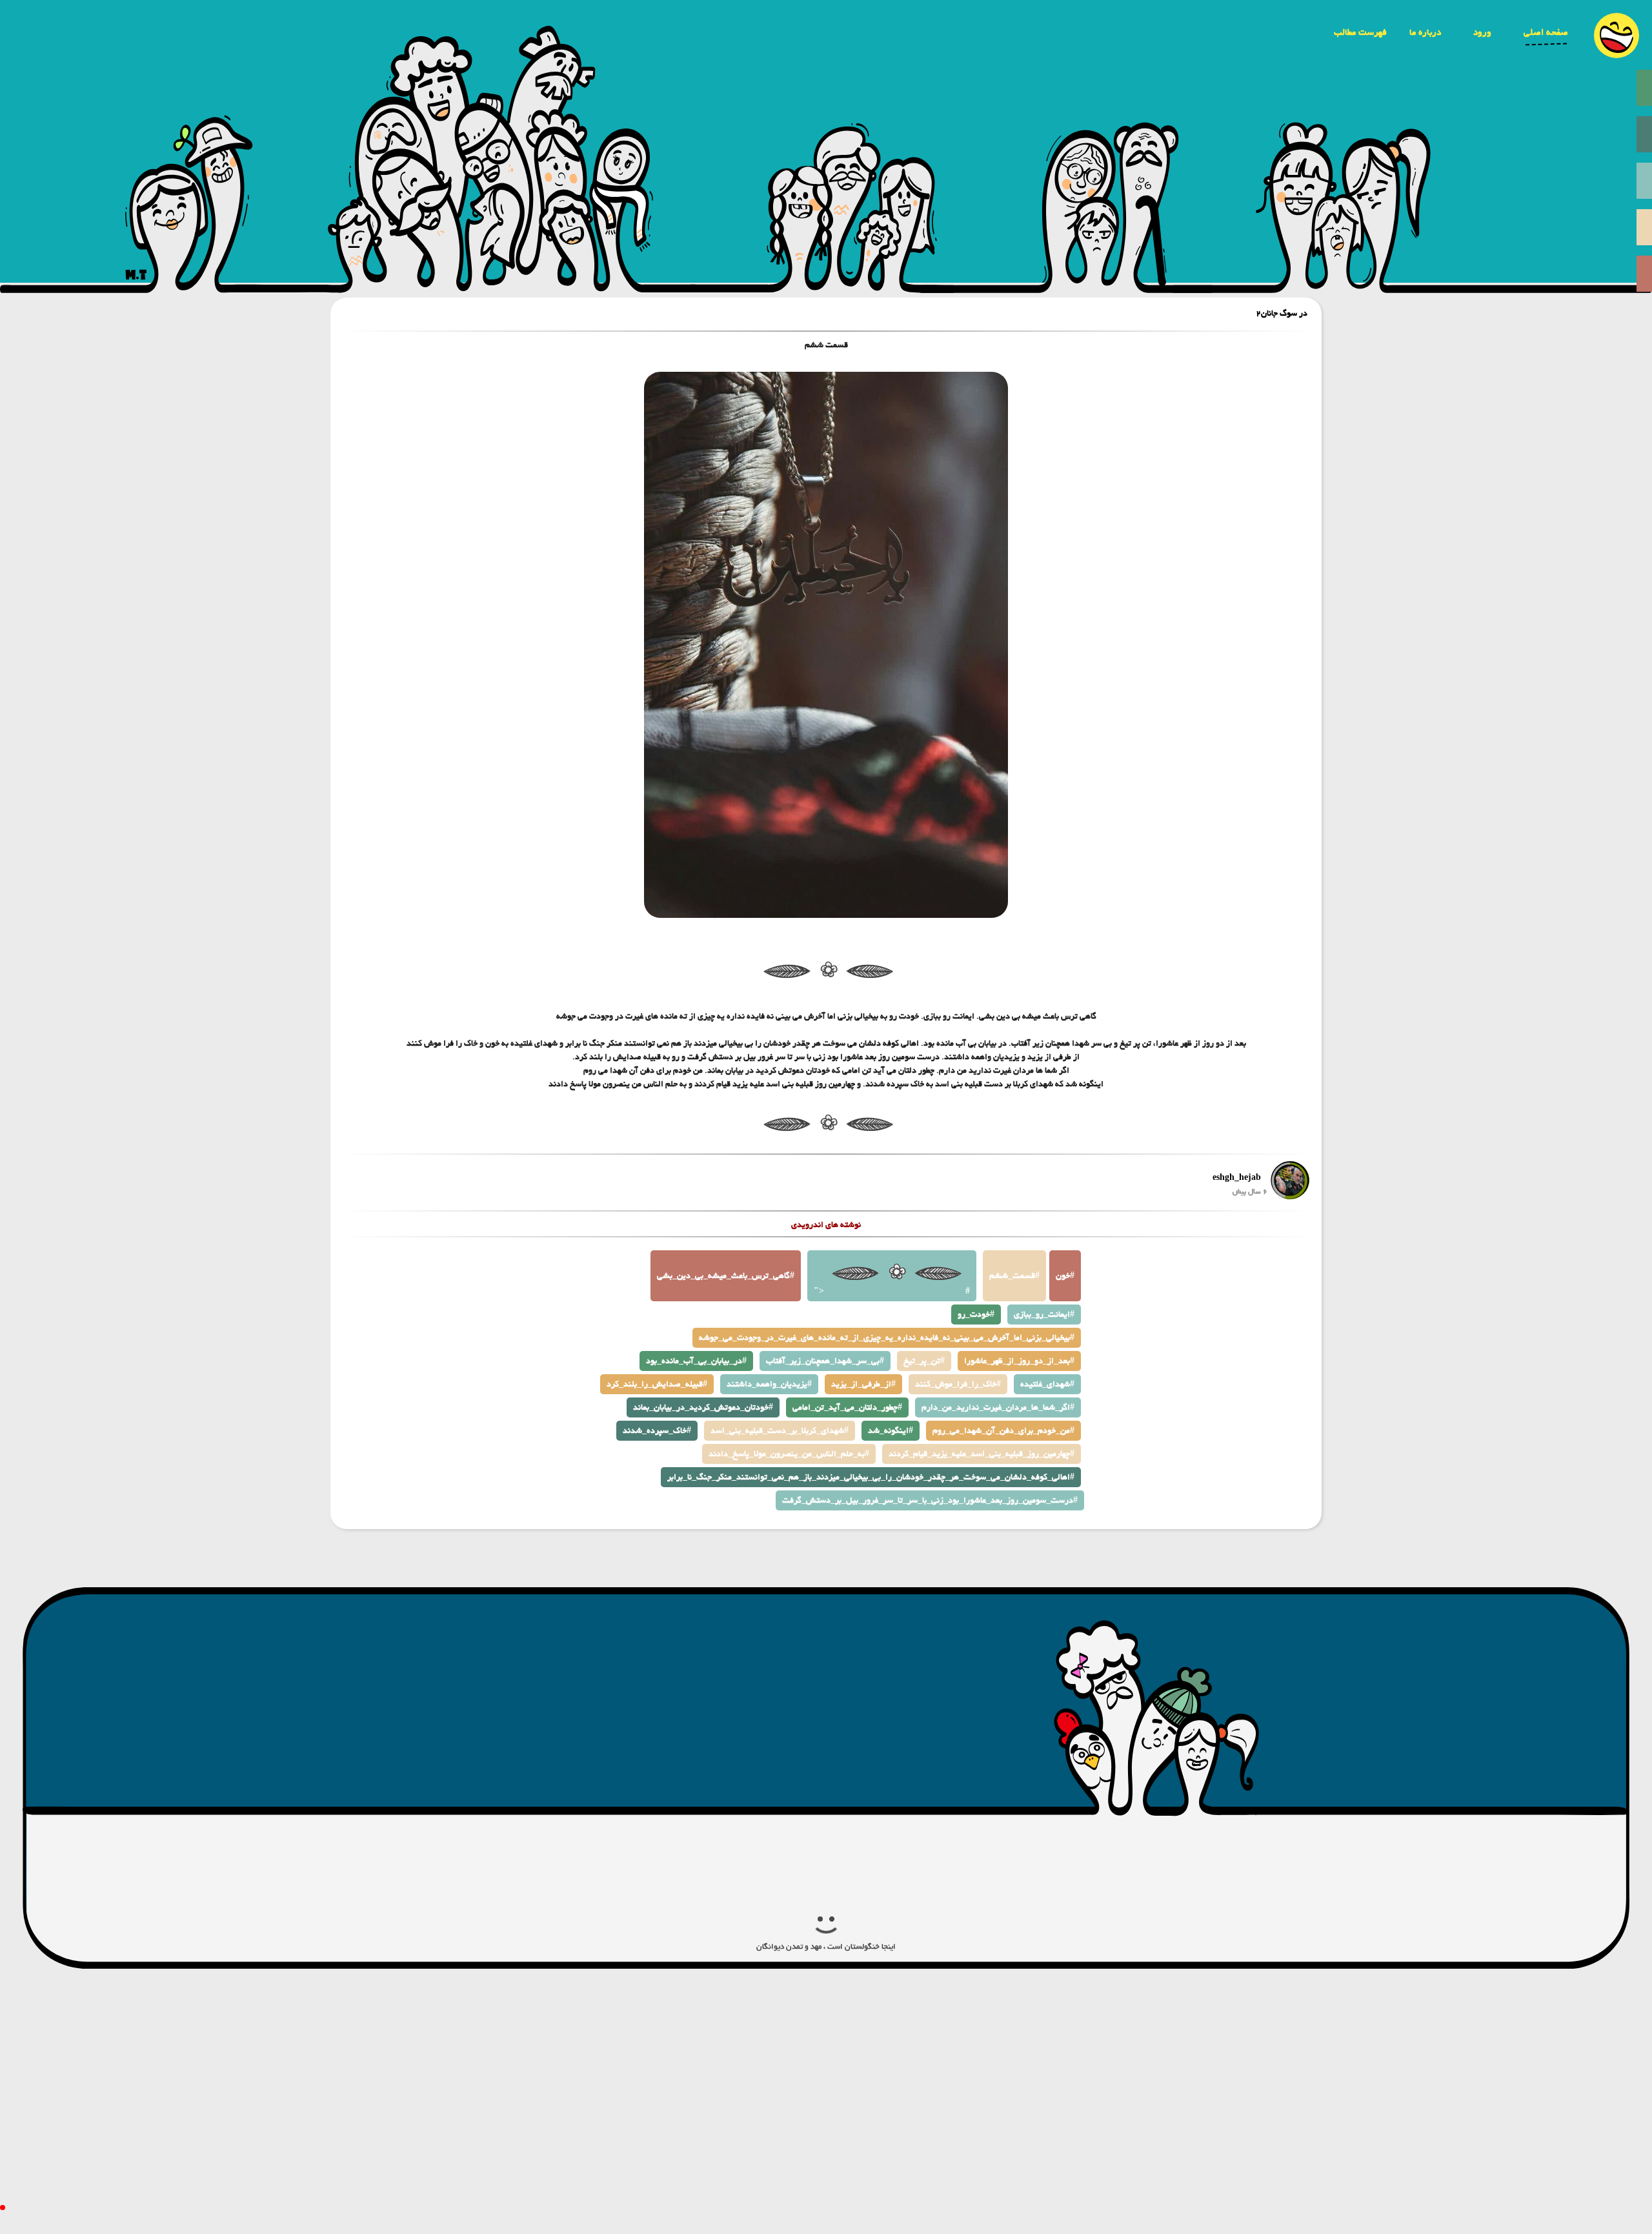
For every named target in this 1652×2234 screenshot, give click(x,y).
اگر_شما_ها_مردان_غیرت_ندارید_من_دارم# (998, 1407)
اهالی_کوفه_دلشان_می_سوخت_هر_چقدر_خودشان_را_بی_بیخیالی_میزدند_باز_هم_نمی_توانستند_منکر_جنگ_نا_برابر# (871, 1477)
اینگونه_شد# (891, 1431)
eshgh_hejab (1237, 1178)
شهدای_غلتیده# (1047, 1384)
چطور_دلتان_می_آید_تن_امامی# (847, 1407)
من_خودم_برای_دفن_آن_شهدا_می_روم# (1003, 1431)
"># (892, 1291)
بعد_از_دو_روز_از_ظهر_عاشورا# (1019, 1361)
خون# (1065, 1276)
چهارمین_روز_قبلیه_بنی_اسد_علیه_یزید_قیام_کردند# (982, 1454)
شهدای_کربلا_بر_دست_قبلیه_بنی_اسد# (780, 1431)
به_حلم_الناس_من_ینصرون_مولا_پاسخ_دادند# (789, 1454)
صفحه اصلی (1546, 32)
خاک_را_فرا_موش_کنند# (958, 1384)
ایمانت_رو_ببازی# (1044, 1315)
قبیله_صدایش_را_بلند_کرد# (657, 1384)
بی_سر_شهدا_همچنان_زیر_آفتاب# (825, 1361)
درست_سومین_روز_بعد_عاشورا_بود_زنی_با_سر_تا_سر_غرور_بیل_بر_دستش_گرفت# (930, 1500)
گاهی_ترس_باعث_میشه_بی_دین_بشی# (726, 1276)
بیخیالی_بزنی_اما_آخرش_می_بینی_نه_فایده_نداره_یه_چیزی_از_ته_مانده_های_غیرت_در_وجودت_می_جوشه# (887, 1338)
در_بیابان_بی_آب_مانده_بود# (696, 1361)
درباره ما (1425, 32)
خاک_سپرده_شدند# (657, 1431)
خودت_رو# (976, 1315)
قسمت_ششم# (1014, 1276)
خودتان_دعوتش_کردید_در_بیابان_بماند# (703, 1407)
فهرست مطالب (1360, 32)
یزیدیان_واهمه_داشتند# (769, 1384)
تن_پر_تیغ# (924, 1361)
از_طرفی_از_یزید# (863, 1384)
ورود (1482, 32)
